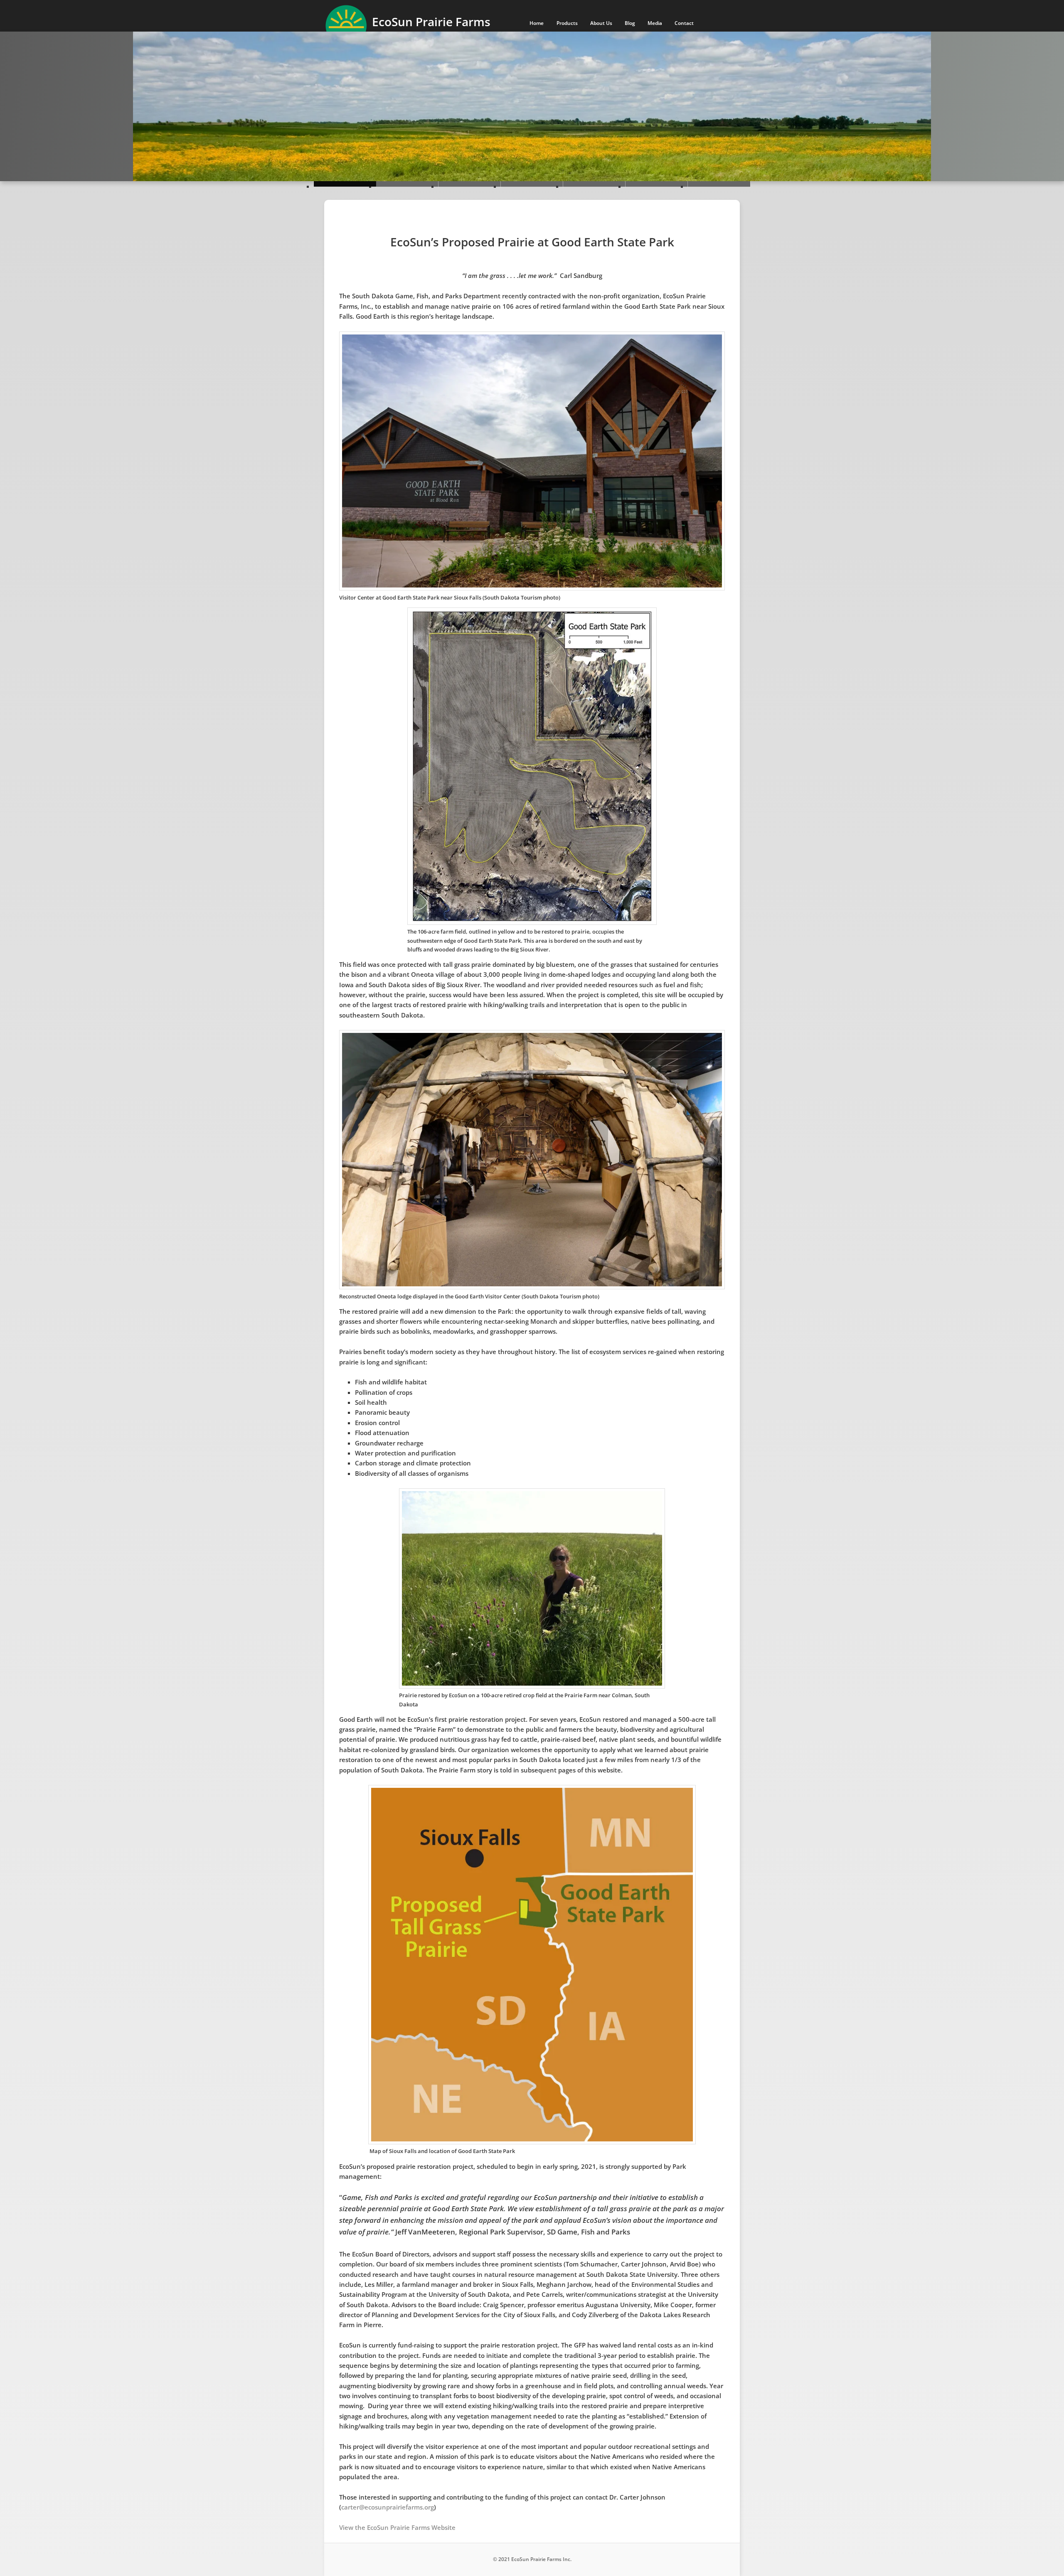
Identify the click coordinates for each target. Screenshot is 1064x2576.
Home (537, 23)
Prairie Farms (431, 22)
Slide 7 (719, 184)
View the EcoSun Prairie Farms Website (397, 2527)
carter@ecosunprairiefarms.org (388, 2507)
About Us (601, 23)
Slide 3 (532, 184)
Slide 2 (470, 184)
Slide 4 (594, 184)
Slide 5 (657, 184)
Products (567, 23)
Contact (684, 23)
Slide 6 (345, 184)
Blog (630, 23)
